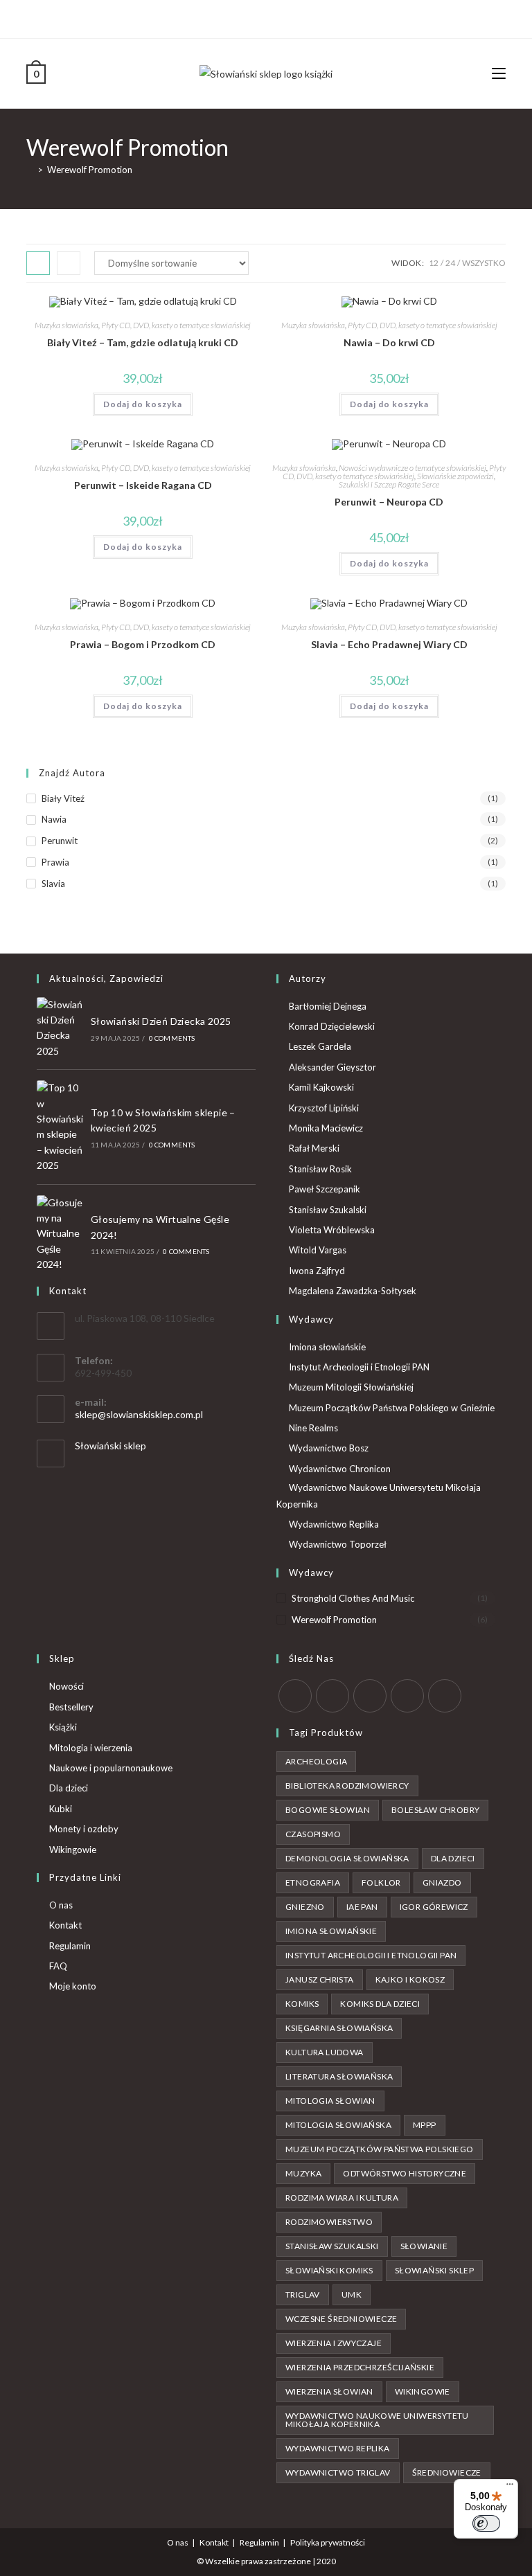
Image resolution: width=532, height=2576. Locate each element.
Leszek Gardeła (320, 1046)
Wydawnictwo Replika (334, 1524)
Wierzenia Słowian (329, 2391)
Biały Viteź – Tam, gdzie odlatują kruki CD (143, 342)
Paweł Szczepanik (325, 1189)
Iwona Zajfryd (317, 1271)
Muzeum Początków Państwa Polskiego (380, 2149)
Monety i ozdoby (84, 1829)
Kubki (61, 1809)
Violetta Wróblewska (332, 1230)
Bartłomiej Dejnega (328, 1006)
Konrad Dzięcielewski (332, 1026)
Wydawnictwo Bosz (329, 1448)
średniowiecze (447, 2472)
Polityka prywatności (328, 2542)
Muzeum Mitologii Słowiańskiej (351, 1387)
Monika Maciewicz (326, 1128)
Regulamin (70, 1946)
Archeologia (316, 1761)
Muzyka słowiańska (66, 325)
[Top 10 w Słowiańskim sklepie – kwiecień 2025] (60, 1127)
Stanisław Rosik (320, 1169)
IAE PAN (362, 1907)
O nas (61, 1905)
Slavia (53, 884)
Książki (63, 1727)
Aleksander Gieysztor (332, 1067)
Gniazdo (442, 1882)
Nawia (54, 819)
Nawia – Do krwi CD (389, 342)
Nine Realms (313, 1428)
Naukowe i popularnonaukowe (111, 1768)
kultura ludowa (325, 2052)
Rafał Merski (314, 1148)
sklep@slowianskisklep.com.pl (139, 1414)
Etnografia (313, 1882)
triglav (303, 2295)
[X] (242, 17)
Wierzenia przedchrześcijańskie (360, 2367)
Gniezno (305, 1907)
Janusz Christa (320, 1979)
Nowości (66, 1686)
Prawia (55, 862)
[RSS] (445, 1696)
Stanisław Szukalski (328, 1210)
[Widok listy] (69, 263)
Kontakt (65, 1925)
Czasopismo (313, 1834)
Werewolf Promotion (90, 170)
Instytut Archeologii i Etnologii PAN (359, 1367)
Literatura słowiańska (339, 2076)
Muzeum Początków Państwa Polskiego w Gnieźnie (392, 1408)
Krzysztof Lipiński (324, 1108)
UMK (352, 2295)
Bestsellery (71, 1707)
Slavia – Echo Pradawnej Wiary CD (389, 644)
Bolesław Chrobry (435, 1810)
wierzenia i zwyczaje (334, 2343)
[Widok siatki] (38, 263)
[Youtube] (288, 17)
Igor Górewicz (434, 1907)
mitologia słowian (330, 2101)
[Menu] (510, 2487)
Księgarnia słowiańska (339, 2028)
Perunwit (60, 841)
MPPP (425, 2125)
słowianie (424, 2246)
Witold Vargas (318, 1250)
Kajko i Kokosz (410, 1979)
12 (434, 263)
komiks (302, 2004)
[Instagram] (272, 17)
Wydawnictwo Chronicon (340, 1469)
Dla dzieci (69, 1788)
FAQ (58, 1966)
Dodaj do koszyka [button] (143, 404)
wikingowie (423, 2391)
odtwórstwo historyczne (405, 2173)
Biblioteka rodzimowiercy (347, 1786)
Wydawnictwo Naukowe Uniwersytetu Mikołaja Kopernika (379, 1495)
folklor (381, 1882)
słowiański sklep (434, 2270)
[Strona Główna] (30, 170)
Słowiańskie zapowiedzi (455, 476)
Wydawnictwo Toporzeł (338, 1544)
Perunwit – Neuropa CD (389, 502)
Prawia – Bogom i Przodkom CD (143, 644)
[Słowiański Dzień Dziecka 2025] (60, 1028)
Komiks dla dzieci (380, 2004)
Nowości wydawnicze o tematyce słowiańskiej (413, 468)
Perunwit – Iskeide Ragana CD (143, 485)
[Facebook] (256, 17)
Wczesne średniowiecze (341, 2319)
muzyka (303, 2173)
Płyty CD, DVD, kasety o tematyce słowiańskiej (176, 325)
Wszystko (484, 263)
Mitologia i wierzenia (91, 1748)
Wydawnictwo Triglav (338, 2472)
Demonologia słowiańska (347, 1858)
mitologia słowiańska (338, 2125)
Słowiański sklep (110, 1446)
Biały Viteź (63, 798)
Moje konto (73, 1986)
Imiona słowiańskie (327, 1347)
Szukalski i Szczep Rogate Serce (389, 484)
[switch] (486, 2523)
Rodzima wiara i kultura (342, 2198)
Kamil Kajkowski (321, 1087)
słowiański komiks (329, 2270)
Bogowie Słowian (328, 1810)
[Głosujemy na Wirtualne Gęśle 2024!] (60, 1234)
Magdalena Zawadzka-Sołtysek (353, 1291)
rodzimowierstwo (329, 2222)
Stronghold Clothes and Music (353, 1598)
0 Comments (172, 1038)
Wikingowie (73, 1850)
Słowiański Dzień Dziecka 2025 (161, 1021)
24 (450, 263)
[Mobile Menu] (499, 73)
